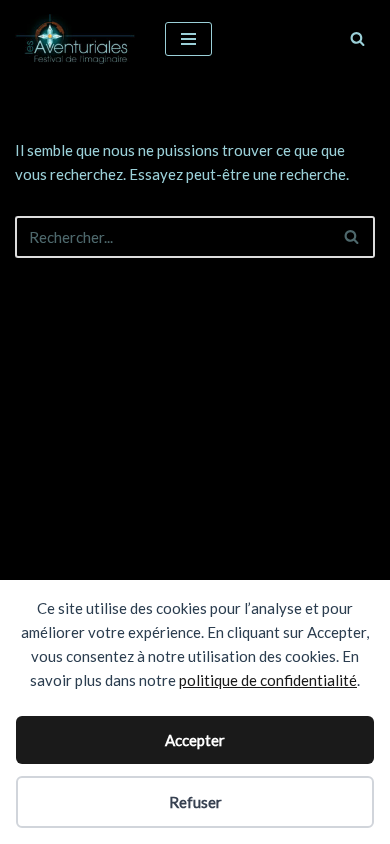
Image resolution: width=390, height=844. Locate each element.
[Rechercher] (357, 38)
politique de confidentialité (268, 680)
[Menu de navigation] (188, 39)
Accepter (195, 740)
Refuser (195, 802)
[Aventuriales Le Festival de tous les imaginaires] (75, 39)
